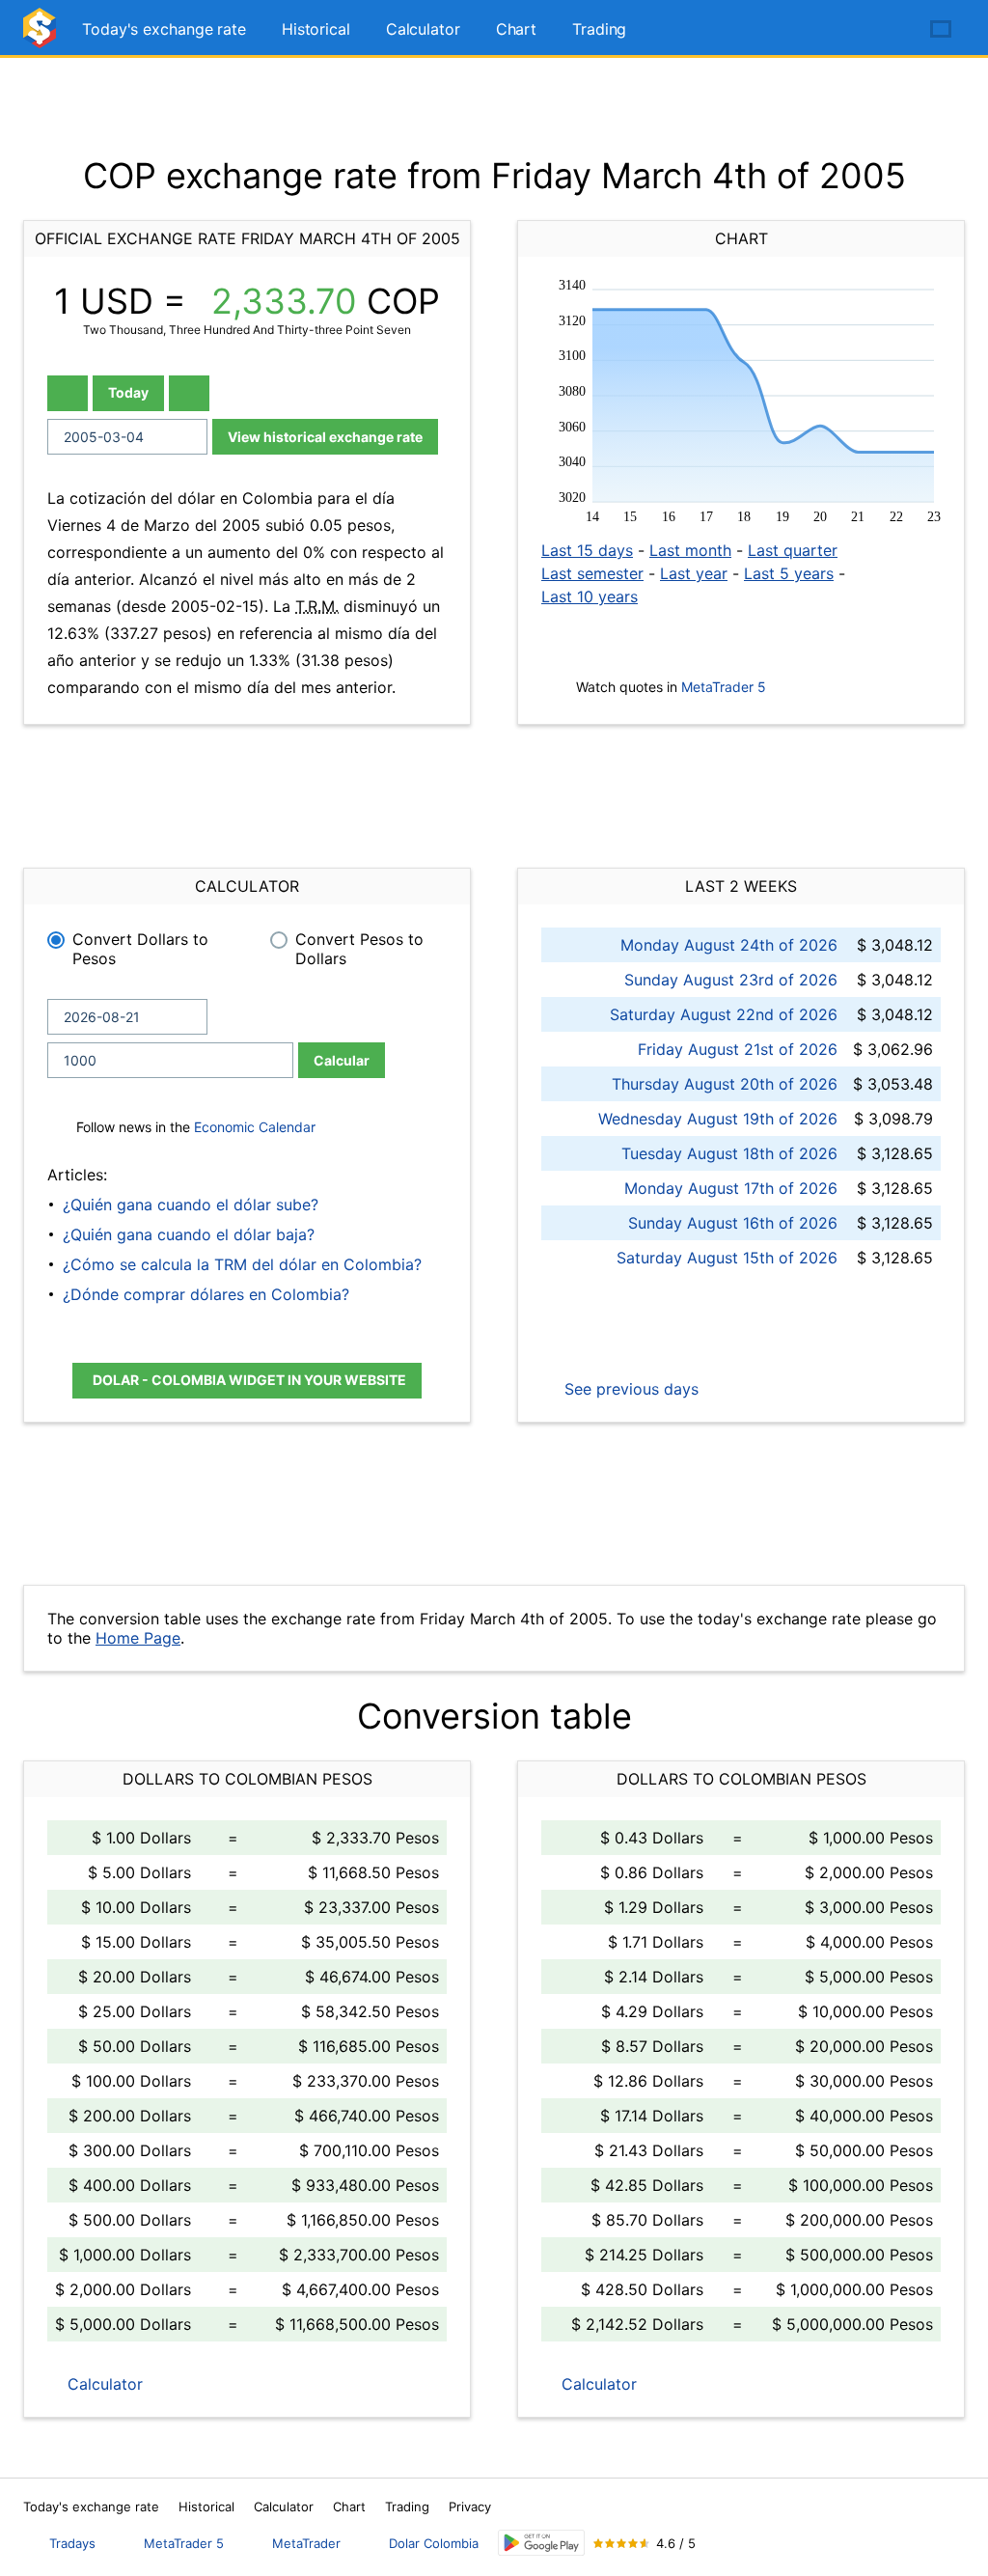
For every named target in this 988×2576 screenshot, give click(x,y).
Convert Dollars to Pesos (140, 949)
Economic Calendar (255, 1127)
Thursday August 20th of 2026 (725, 1084)
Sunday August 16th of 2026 (733, 1223)
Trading (599, 29)
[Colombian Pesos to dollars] (42, 36)
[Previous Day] (68, 393)
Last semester (592, 573)
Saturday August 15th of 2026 (727, 1258)
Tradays (72, 2543)
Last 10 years (590, 596)
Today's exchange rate (164, 29)
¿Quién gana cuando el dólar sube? (191, 1205)
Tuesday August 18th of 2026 (729, 1153)
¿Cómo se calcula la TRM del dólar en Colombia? (242, 1264)
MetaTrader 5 (724, 687)
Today (128, 392)
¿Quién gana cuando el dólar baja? (189, 1234)
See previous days (629, 1389)
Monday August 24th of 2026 (729, 945)
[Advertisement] (494, 106)
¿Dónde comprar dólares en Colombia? (206, 1294)
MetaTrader (306, 2543)
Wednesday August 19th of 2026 (718, 1119)
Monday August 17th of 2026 (731, 1188)
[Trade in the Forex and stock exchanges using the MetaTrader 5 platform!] (886, 30)
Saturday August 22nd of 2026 (724, 1014)
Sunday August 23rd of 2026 (731, 980)
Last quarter (793, 550)
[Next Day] (189, 393)
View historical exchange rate (325, 437)
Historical (316, 29)
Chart (517, 29)
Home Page (138, 1638)
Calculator (423, 29)
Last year (694, 573)
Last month (690, 550)
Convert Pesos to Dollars (359, 949)
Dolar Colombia (434, 2543)
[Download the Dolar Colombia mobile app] (541, 2543)
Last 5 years (789, 573)
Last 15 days (587, 550)
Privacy (470, 2507)
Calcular (342, 1060)
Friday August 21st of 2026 (738, 1049)
